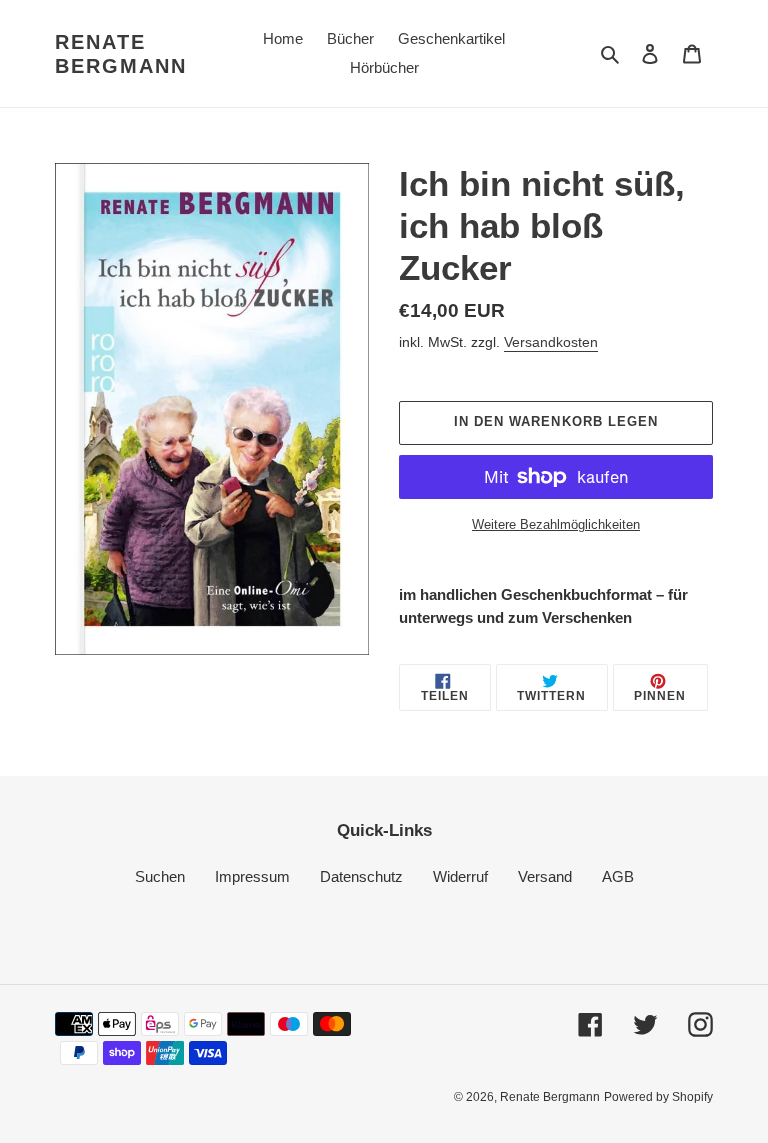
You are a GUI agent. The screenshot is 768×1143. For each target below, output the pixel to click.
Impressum (252, 876)
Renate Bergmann (121, 54)
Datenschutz (361, 876)
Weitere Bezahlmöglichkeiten (556, 524)
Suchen (160, 876)
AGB (618, 876)
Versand (545, 876)
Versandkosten (551, 342)
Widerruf (460, 876)
